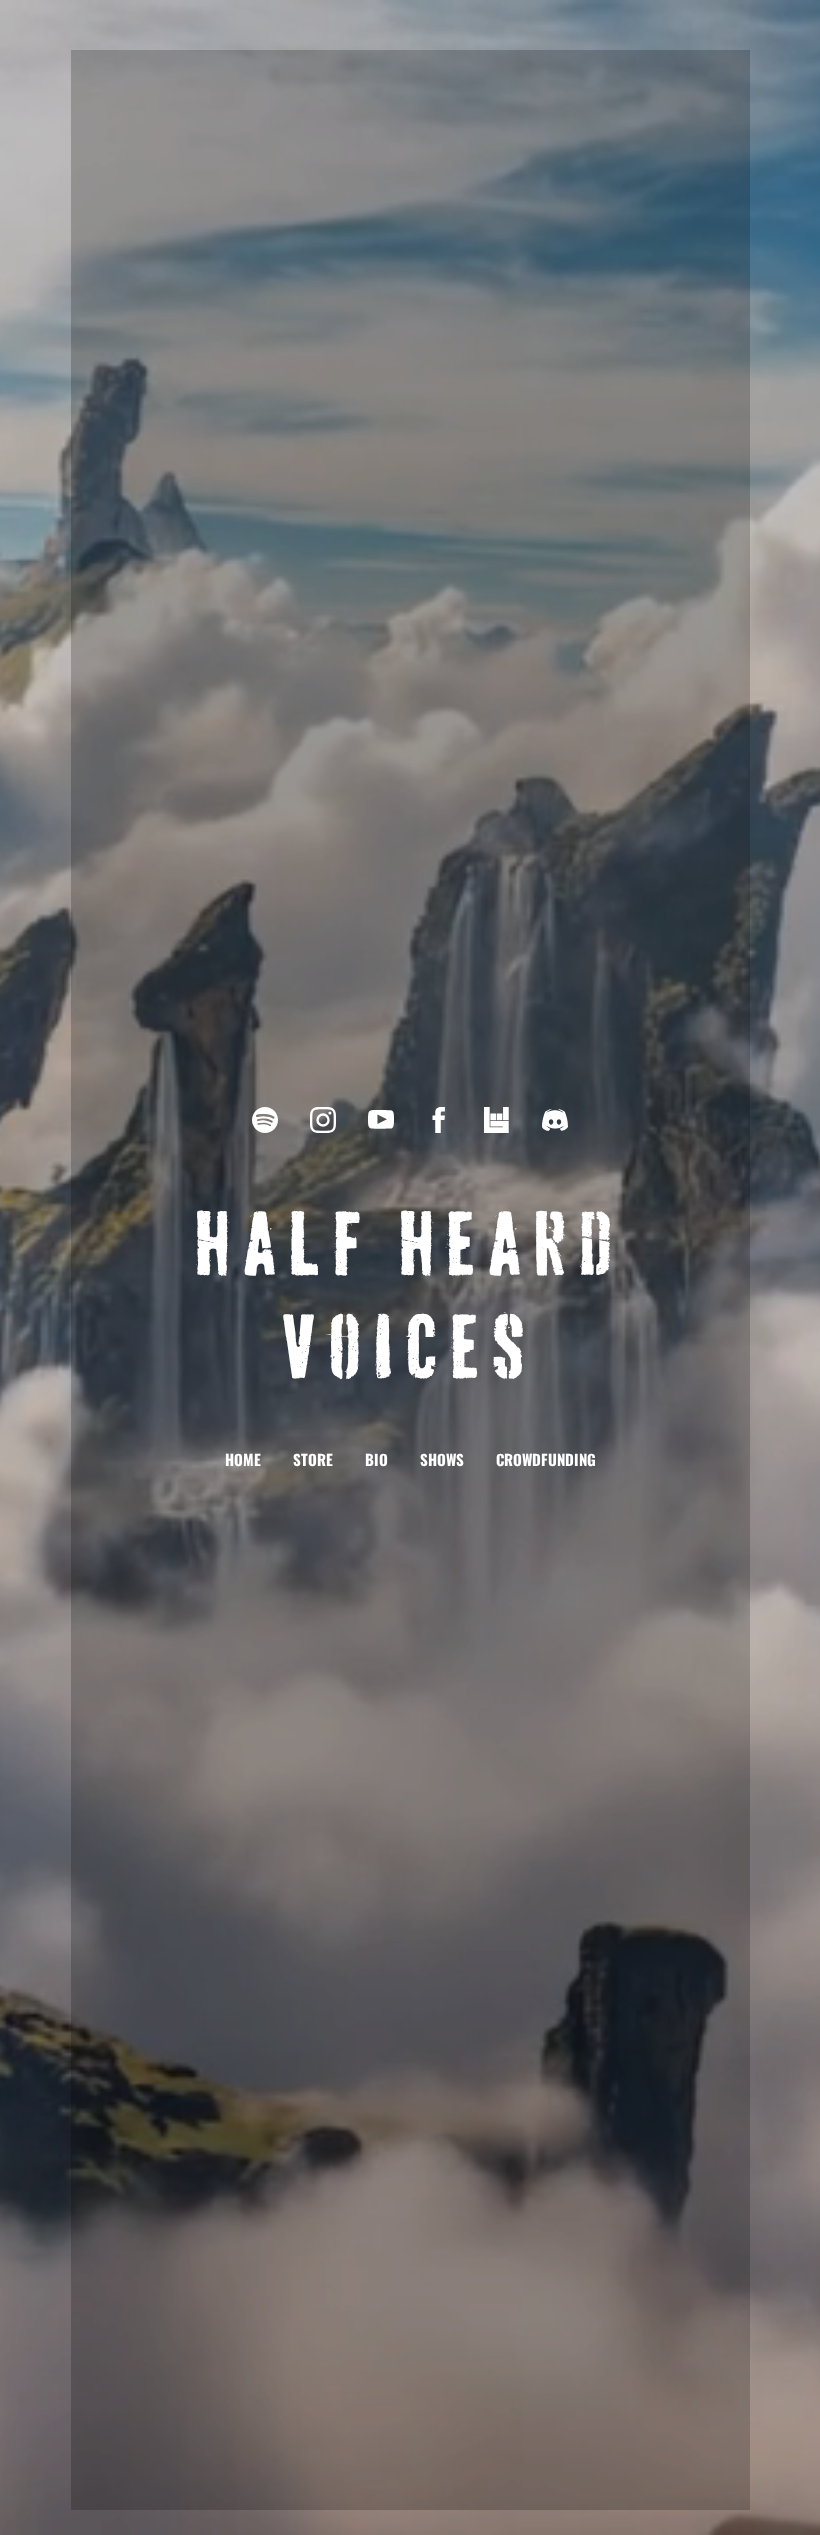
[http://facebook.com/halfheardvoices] (439, 1120)
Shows (442, 1459)
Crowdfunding (546, 1459)
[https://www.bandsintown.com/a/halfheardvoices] (497, 1120)
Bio (376, 1459)
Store (313, 1459)
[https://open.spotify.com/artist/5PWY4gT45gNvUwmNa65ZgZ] (265, 1120)
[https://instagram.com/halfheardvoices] (323, 1120)
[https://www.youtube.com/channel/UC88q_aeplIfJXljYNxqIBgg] (381, 1120)
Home (243, 1459)
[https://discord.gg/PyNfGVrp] (555, 1120)
